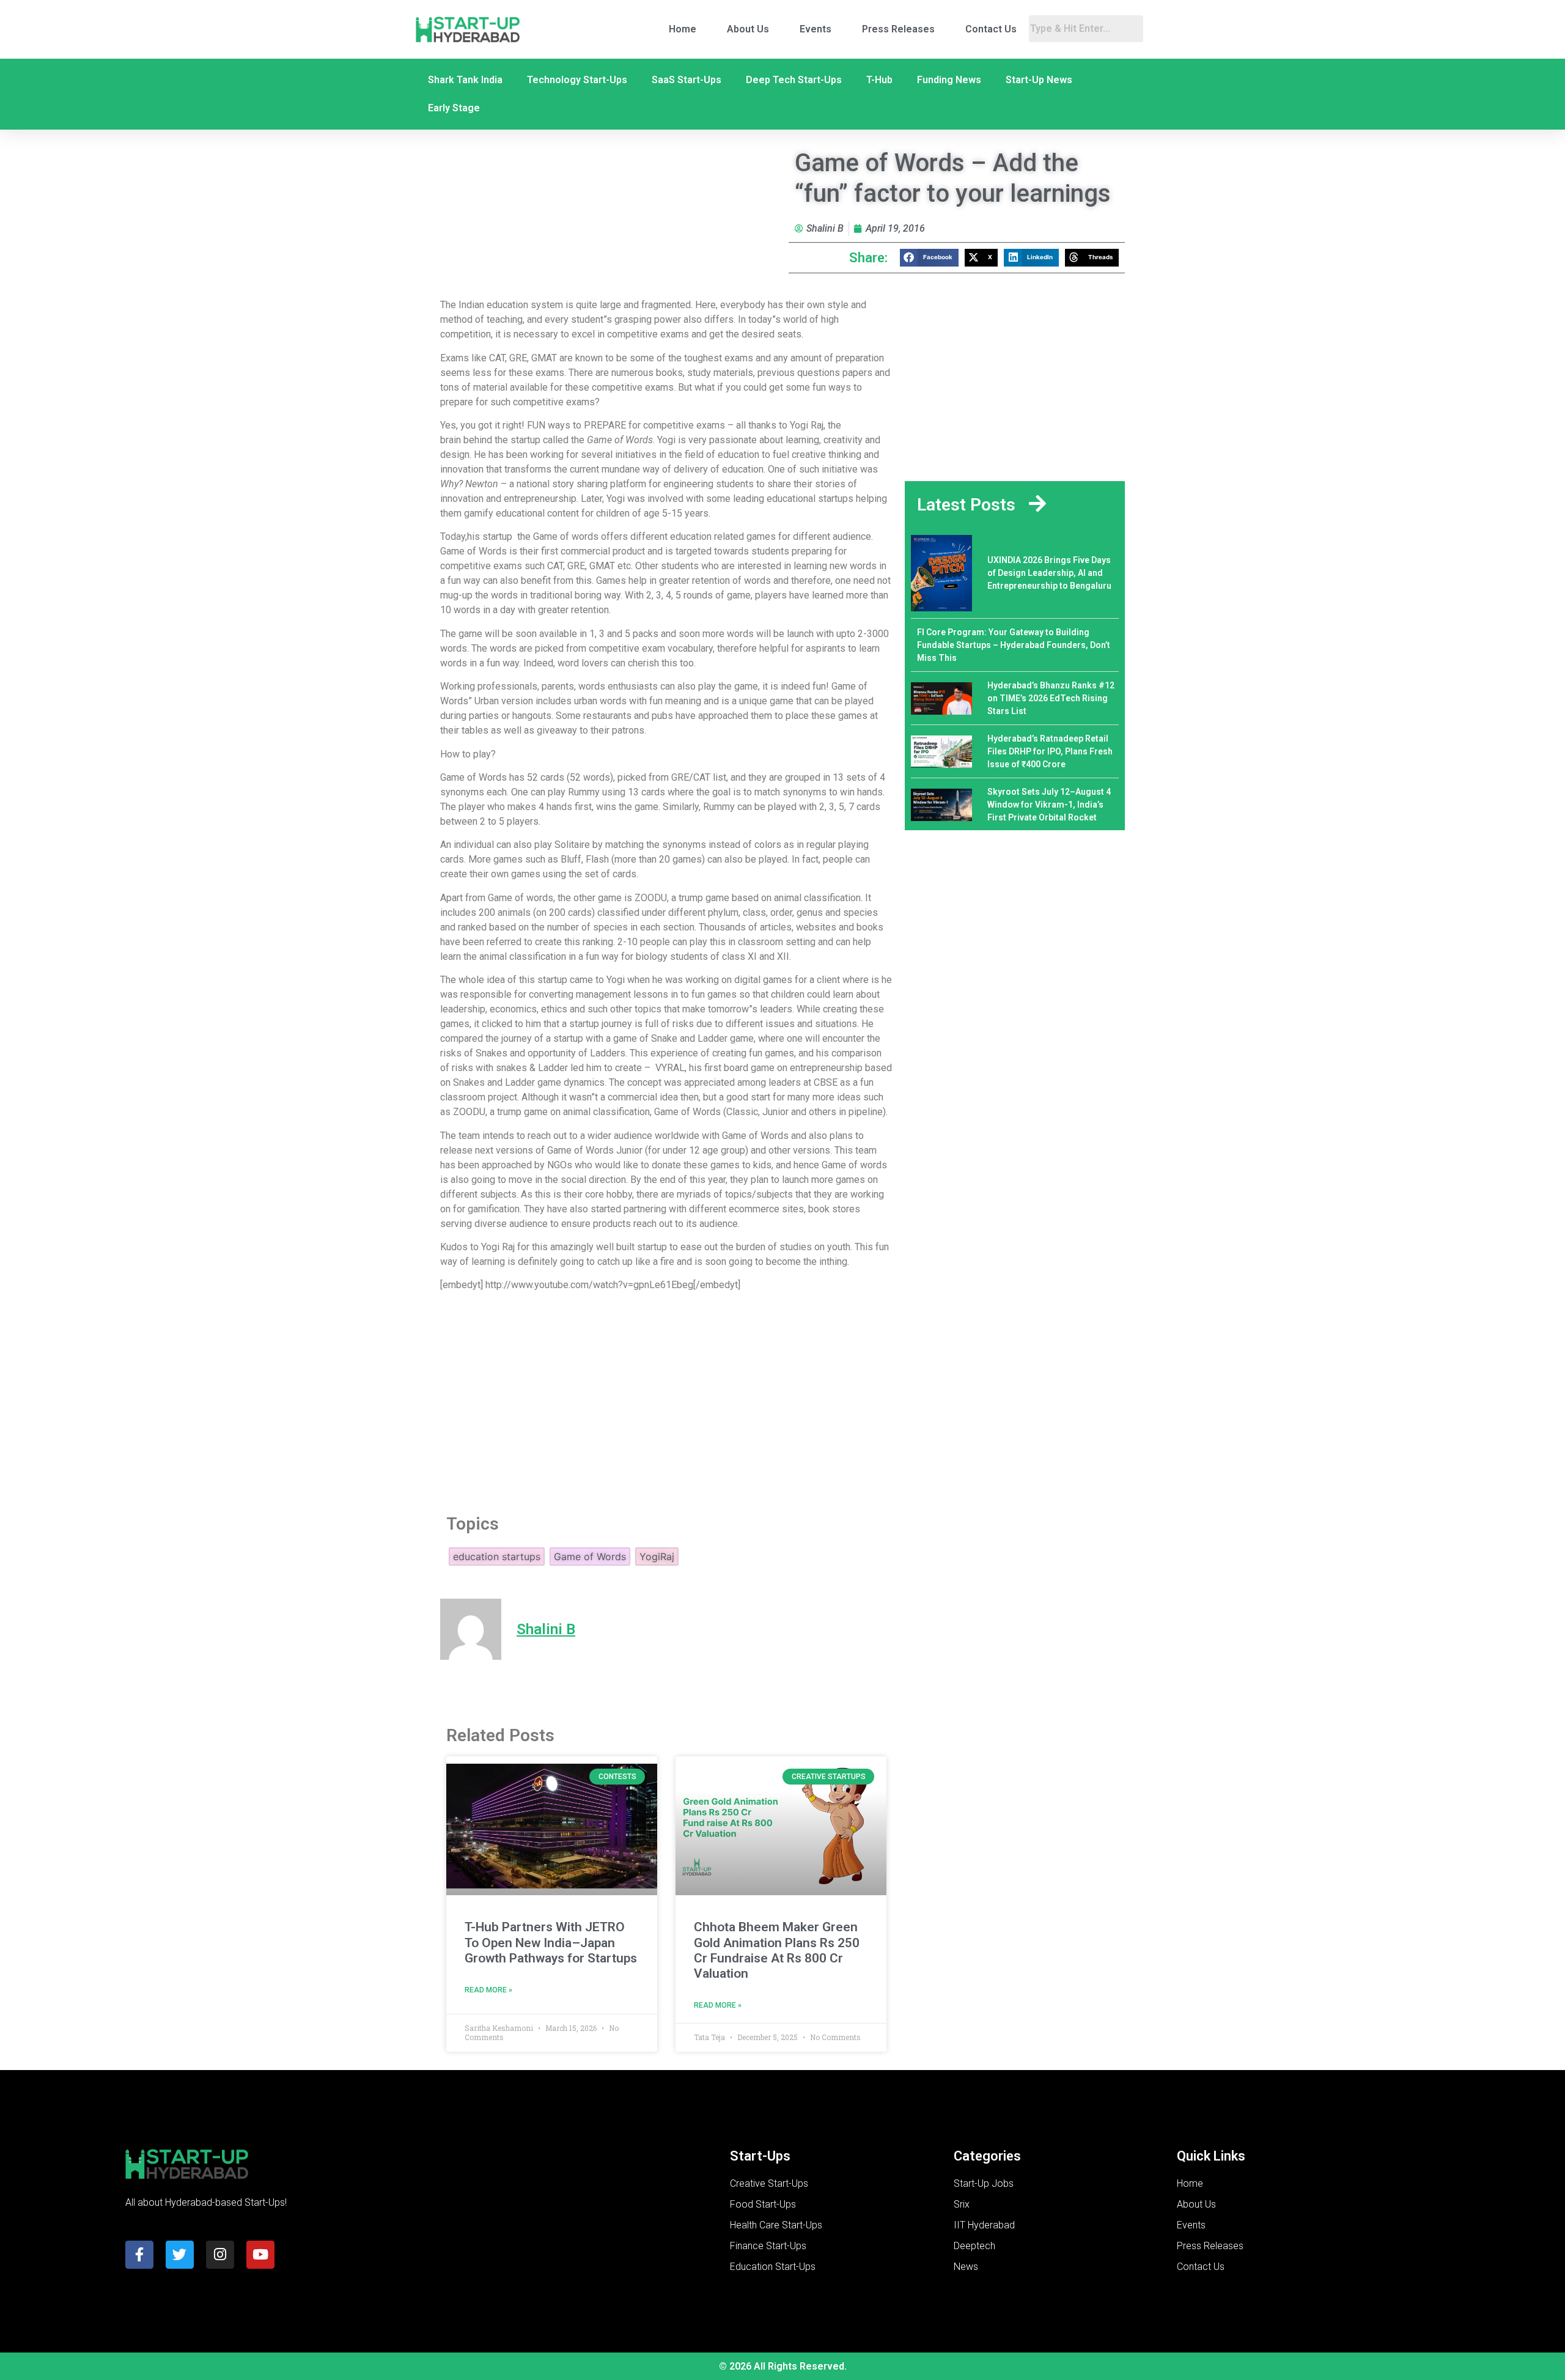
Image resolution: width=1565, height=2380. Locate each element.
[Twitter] (180, 2255)
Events (816, 29)
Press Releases (898, 29)
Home (683, 29)
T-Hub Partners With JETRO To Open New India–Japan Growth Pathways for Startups (551, 1942)
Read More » (488, 1990)
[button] (929, 258)
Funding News (949, 80)
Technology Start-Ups (577, 80)
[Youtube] (260, 2255)
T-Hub (879, 80)
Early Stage (454, 108)
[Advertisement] (666, 1399)
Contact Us (991, 29)
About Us (748, 29)
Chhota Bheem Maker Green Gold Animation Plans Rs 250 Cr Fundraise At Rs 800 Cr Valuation (777, 1950)
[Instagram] (220, 2255)
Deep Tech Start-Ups (794, 80)
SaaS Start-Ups (687, 80)
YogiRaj (657, 1557)
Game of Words (590, 1557)
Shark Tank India (465, 80)
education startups (497, 1557)
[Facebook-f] (139, 2255)
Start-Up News (1039, 80)
